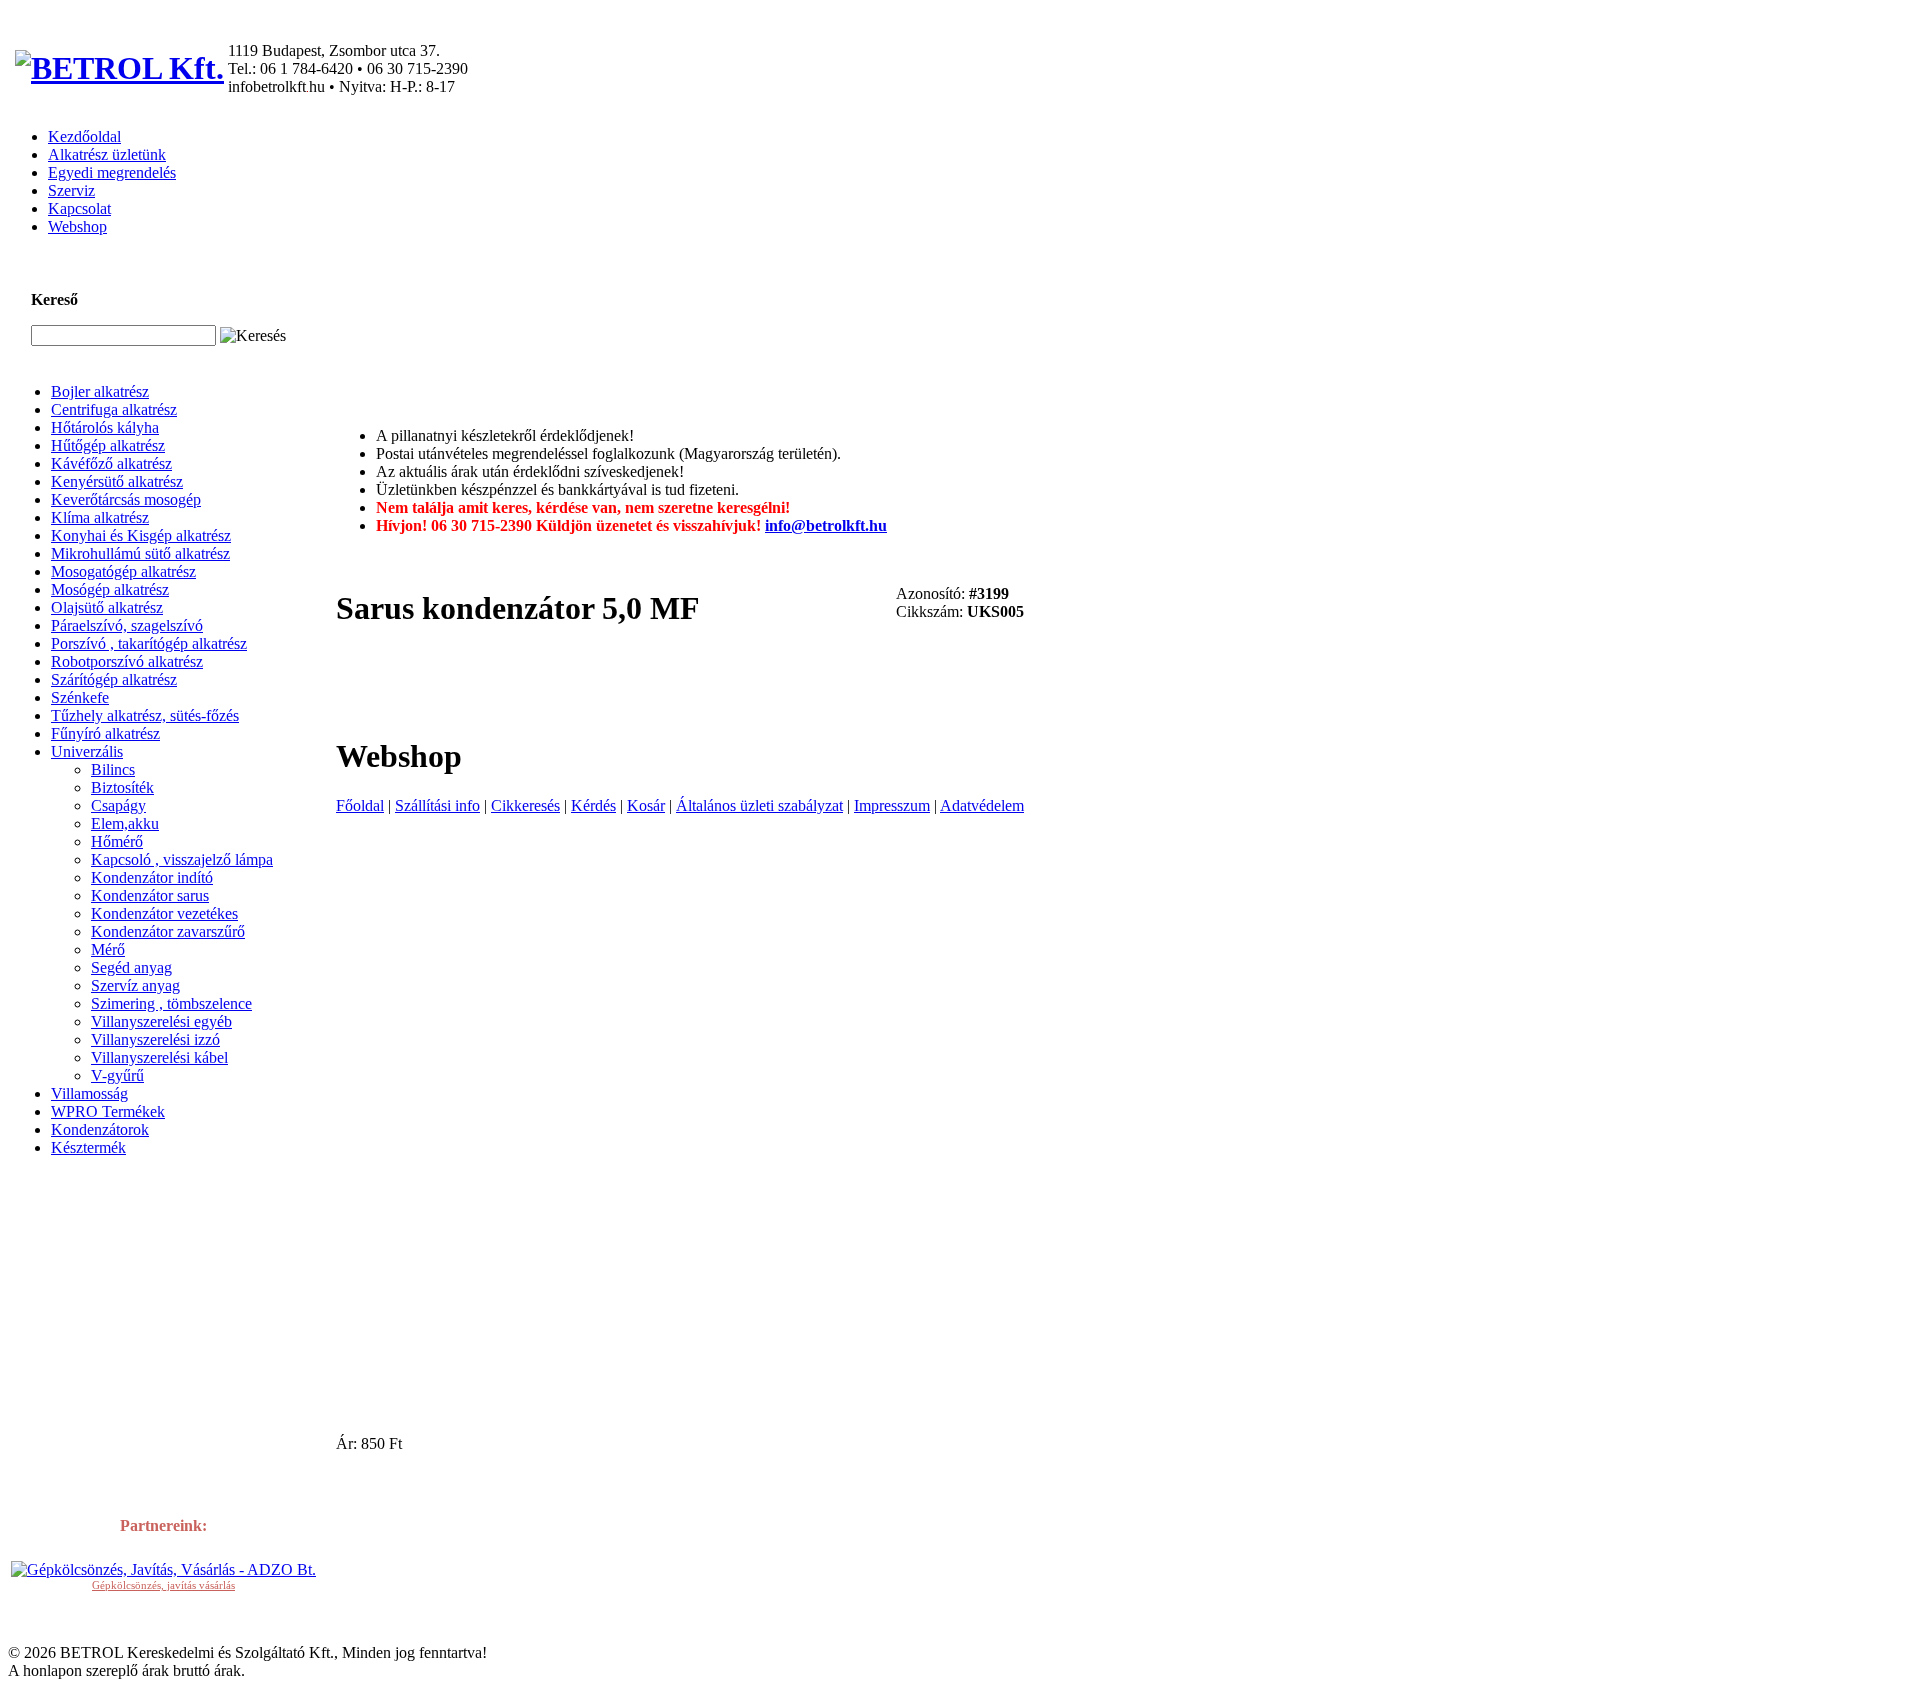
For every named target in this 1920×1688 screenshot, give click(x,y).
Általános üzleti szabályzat (759, 805)
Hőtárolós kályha (105, 427)
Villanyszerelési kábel (159, 1057)
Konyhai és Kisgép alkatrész (141, 535)
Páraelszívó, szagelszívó (127, 625)
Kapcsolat (79, 208)
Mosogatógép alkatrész (123, 571)
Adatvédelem (982, 805)
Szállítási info (437, 805)
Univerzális (87, 751)
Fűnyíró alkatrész (105, 733)
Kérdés (593, 805)
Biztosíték (122, 787)
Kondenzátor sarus (150, 895)
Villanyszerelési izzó (155, 1039)
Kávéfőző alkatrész (111, 463)
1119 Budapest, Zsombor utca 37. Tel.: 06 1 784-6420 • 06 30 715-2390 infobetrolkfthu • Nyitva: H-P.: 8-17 (348, 68)
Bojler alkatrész (100, 391)
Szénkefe (80, 697)
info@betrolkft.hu (826, 525)
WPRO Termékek (108, 1111)
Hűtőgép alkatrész (108, 445)
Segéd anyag (131, 967)
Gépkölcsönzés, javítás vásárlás (163, 1585)
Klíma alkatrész (100, 517)
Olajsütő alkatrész (107, 607)
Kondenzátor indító (152, 877)
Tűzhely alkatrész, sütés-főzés (145, 715)
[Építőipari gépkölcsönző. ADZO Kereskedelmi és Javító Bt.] (163, 1569)
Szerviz (71, 190)
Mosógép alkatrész (110, 589)
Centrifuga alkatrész (114, 409)
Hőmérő (117, 841)
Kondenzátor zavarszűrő (168, 931)
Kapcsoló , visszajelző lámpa (182, 859)
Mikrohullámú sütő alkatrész (140, 553)
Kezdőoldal (84, 136)
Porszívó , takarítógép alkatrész (149, 643)
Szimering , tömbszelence (171, 1003)
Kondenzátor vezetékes (164, 913)
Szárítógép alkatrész (114, 679)
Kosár (646, 805)
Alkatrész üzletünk (107, 154)
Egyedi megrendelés (112, 172)
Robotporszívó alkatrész (127, 661)
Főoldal (360, 805)
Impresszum (892, 805)
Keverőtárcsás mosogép (126, 499)
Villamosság (89, 1093)
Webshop (77, 226)
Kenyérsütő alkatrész (117, 481)
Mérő (108, 949)
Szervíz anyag (135, 985)
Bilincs (113, 769)
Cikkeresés (525, 805)
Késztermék (88, 1147)
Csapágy (118, 805)
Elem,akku (125, 823)
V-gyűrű (117, 1075)
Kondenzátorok (100, 1129)
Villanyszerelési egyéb (161, 1021)
